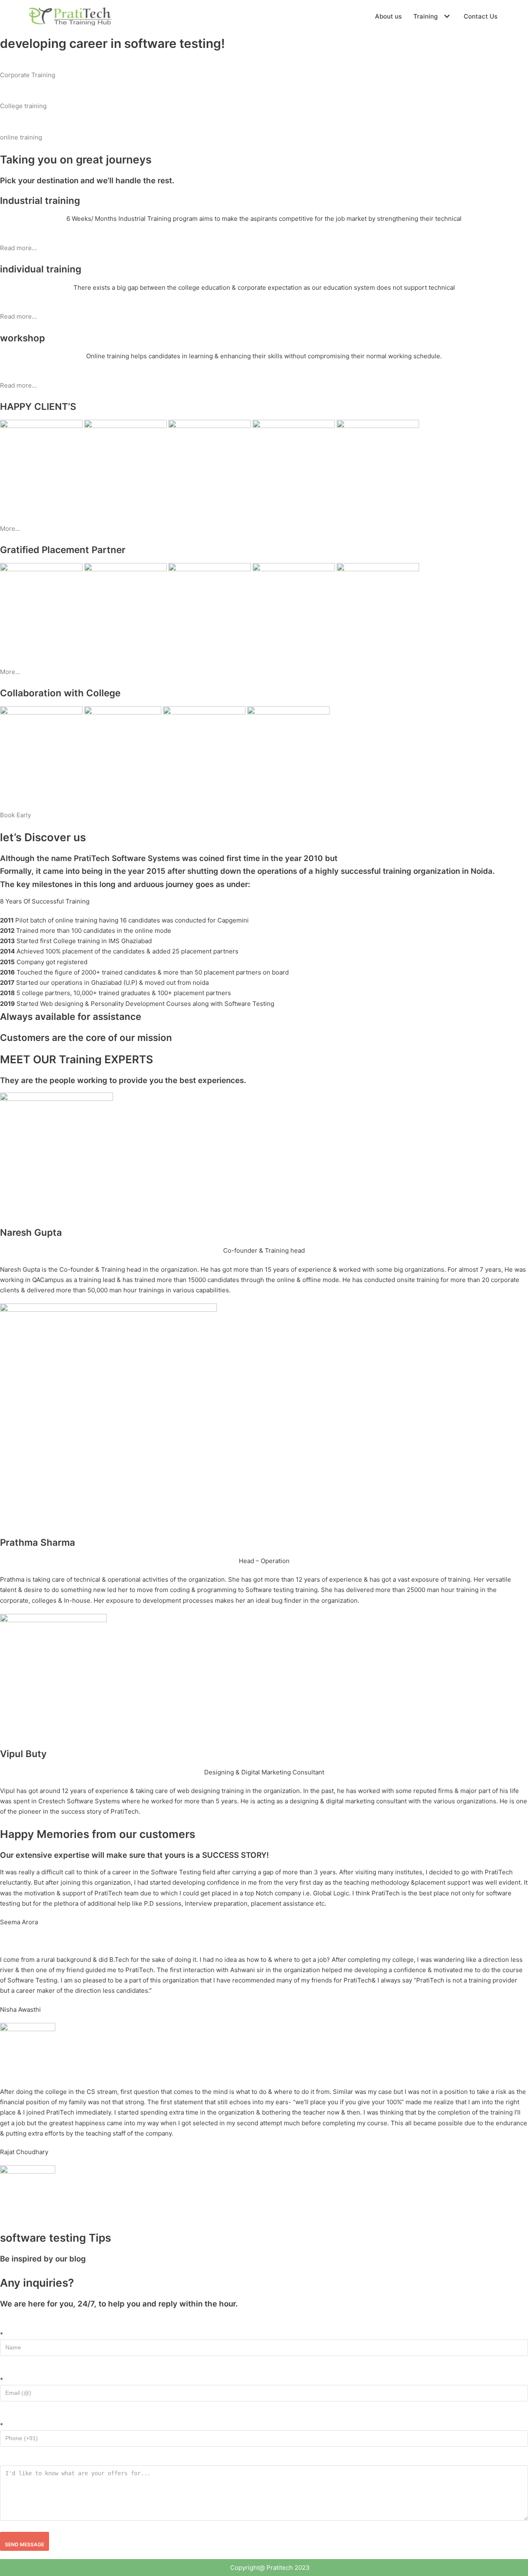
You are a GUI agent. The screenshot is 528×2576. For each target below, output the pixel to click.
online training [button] (21, 137)
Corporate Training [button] (28, 75)
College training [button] (23, 106)
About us (388, 16)
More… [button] (10, 529)
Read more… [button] (18, 248)
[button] (446, 16)
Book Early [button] (15, 815)
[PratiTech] (70, 17)
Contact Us (481, 16)
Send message (25, 2544)
